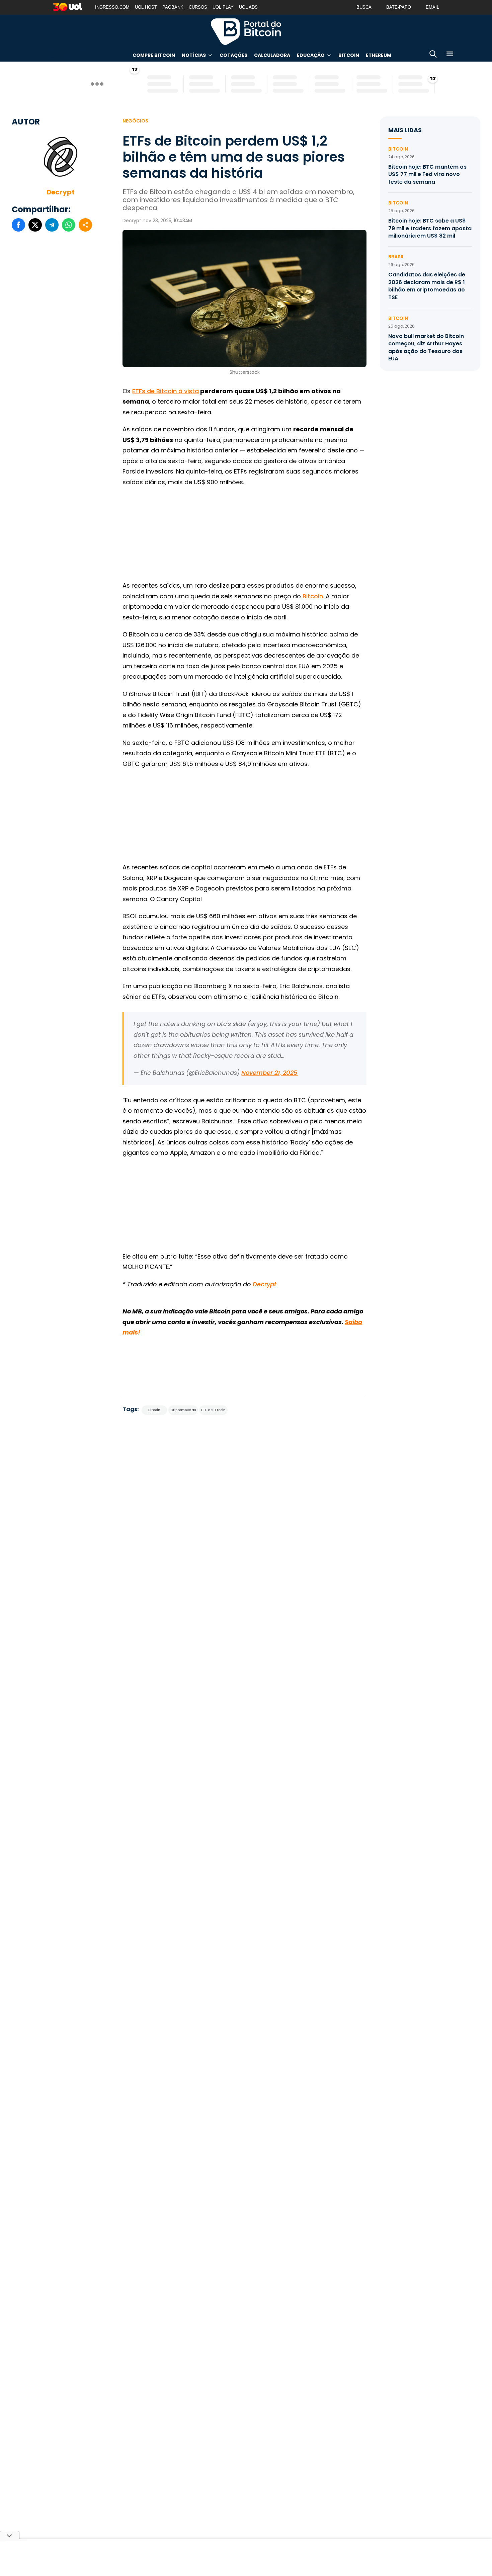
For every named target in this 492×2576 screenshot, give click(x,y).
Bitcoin (349, 55)
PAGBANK (173, 7)
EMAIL (432, 7)
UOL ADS (248, 7)
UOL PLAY (223, 7)
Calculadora (272, 55)
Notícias (194, 55)
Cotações (233, 55)
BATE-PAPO (399, 7)
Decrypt (61, 192)
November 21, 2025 (269, 1073)
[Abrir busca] (433, 55)
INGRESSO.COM (112, 7)
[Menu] (450, 55)
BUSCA (364, 7)
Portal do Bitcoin (246, 31)
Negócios (135, 121)
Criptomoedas (183, 1410)
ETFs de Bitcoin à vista (166, 391)
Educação (311, 55)
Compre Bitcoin (154, 55)
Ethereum (379, 55)
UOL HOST (146, 7)
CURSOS (198, 7)
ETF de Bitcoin (213, 1410)
